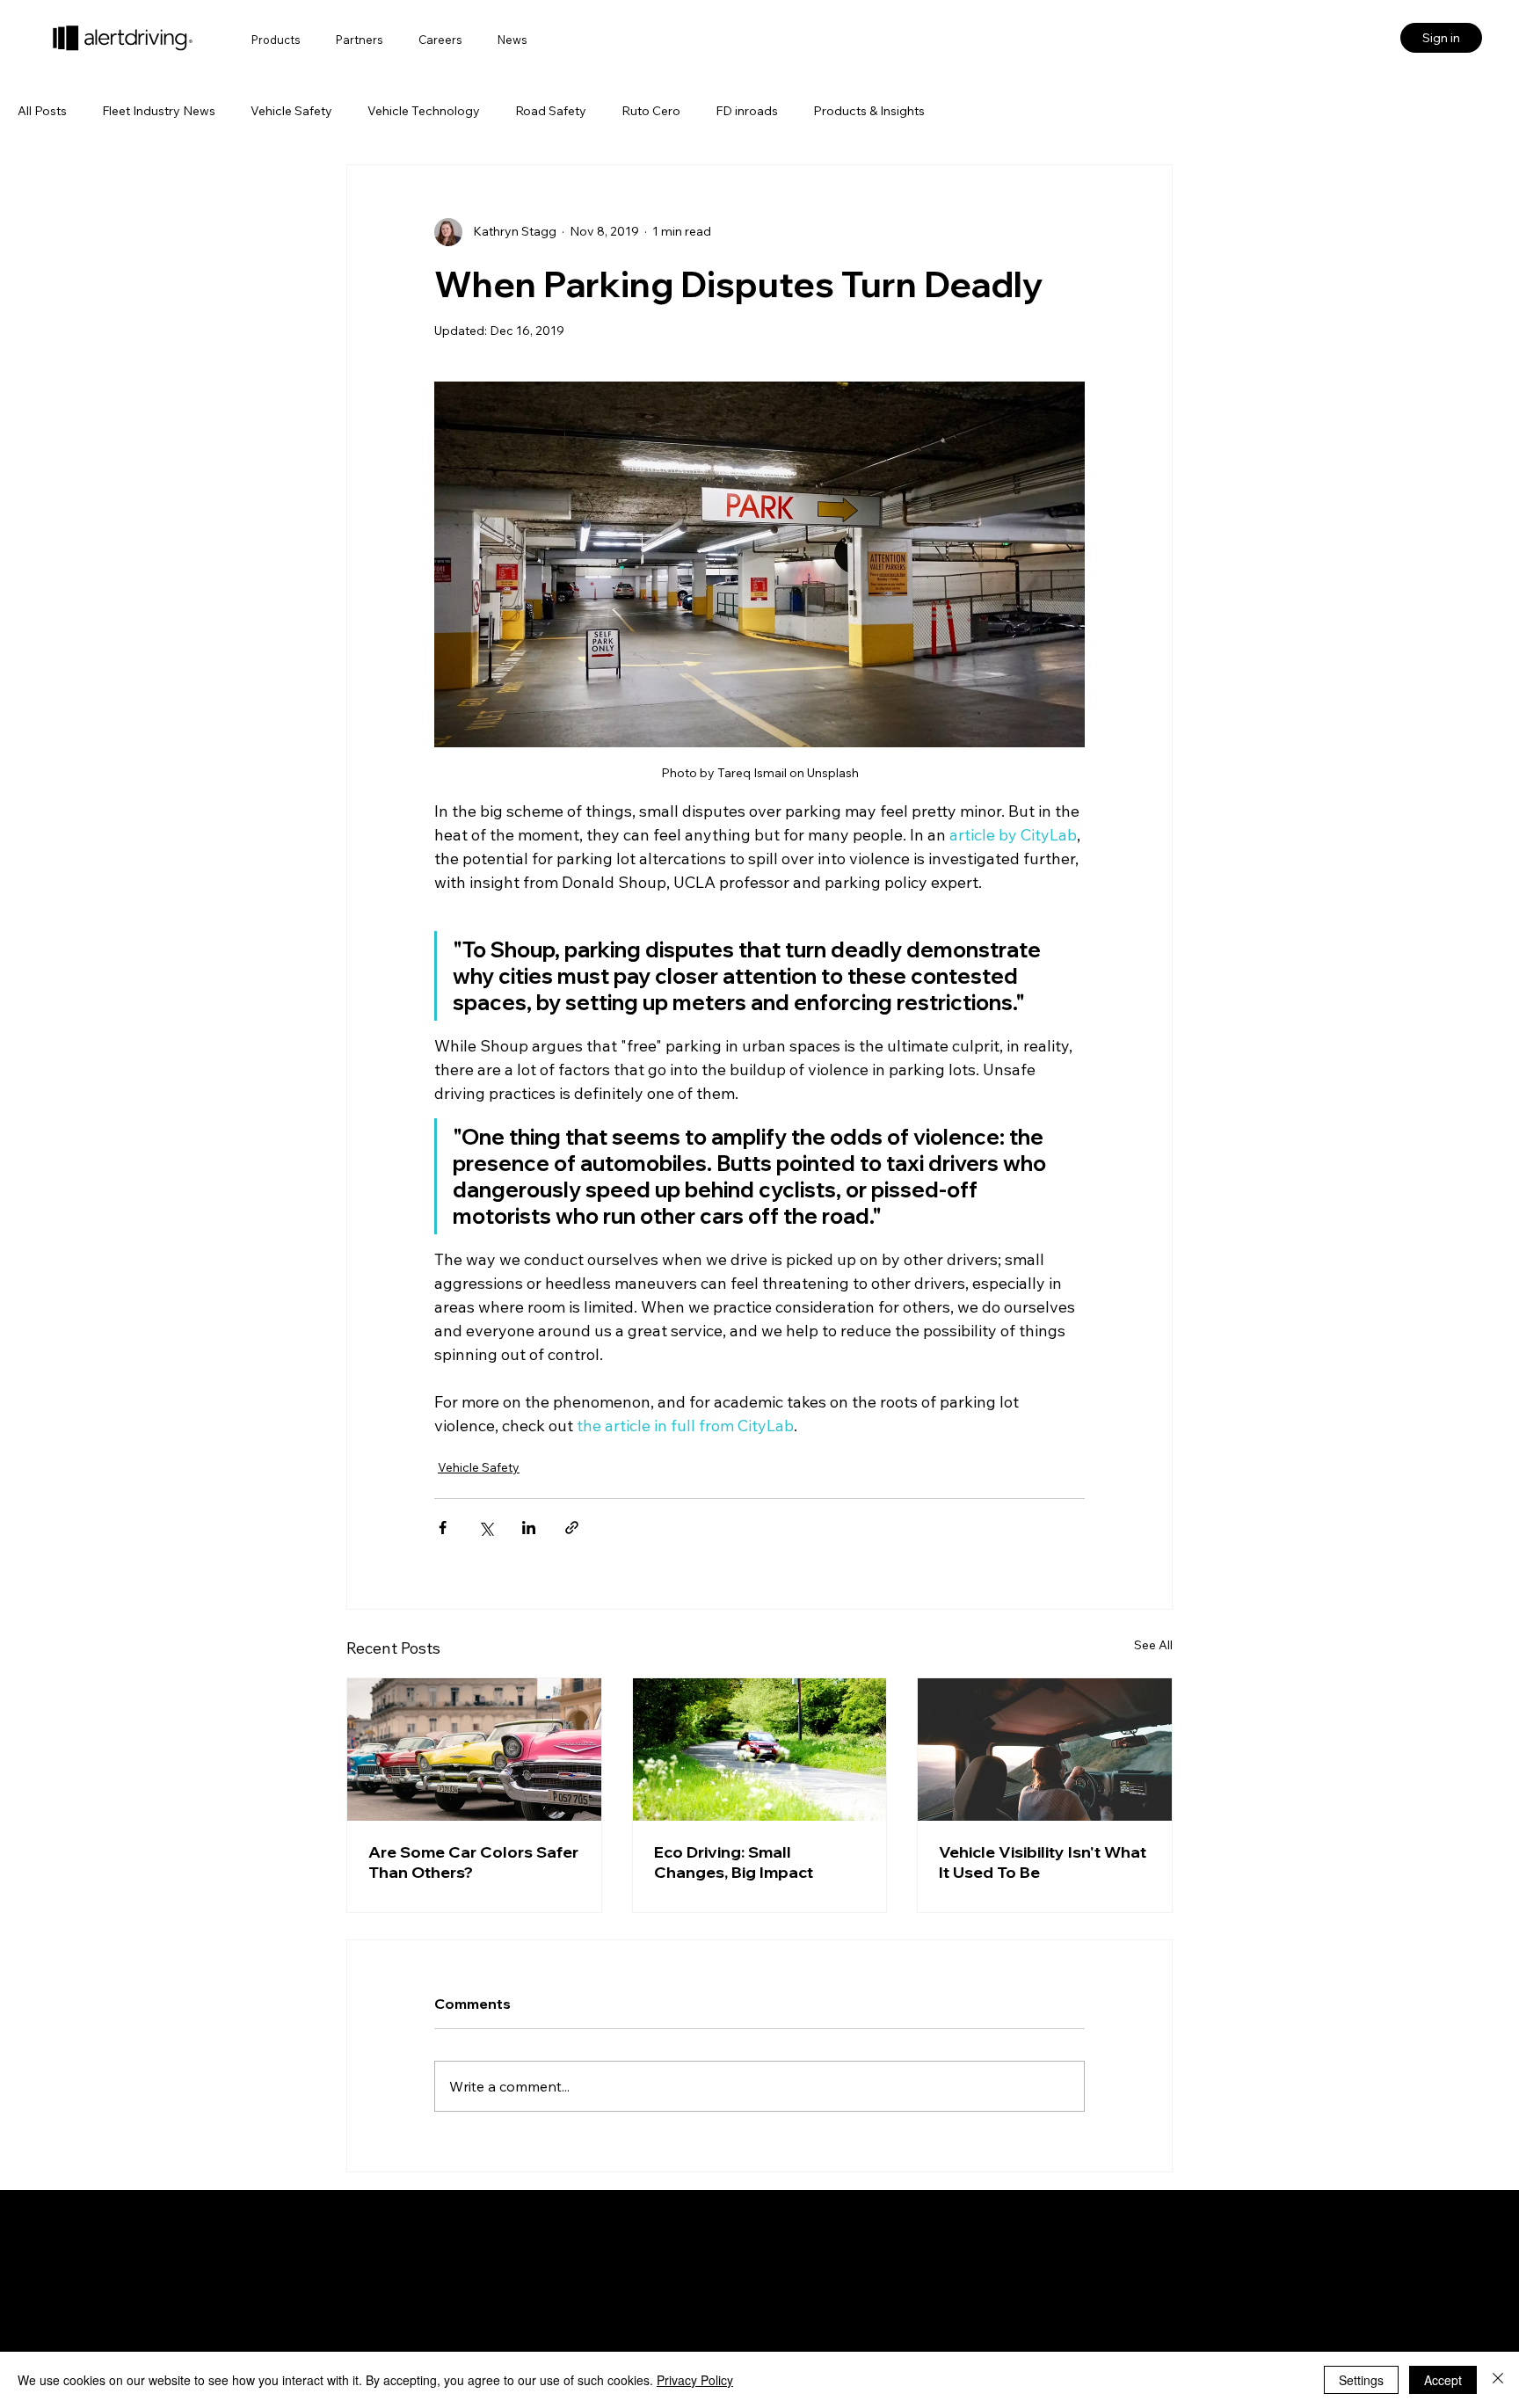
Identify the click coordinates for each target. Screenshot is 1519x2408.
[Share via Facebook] (443, 1528)
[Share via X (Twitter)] (486, 1528)
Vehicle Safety (291, 111)
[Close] (1498, 2380)
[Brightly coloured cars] (474, 1750)
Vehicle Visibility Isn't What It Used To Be (1043, 1862)
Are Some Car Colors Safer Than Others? (473, 1862)
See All (1153, 1645)
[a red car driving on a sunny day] (760, 1750)
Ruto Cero (651, 111)
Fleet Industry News (159, 111)
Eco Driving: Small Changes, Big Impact (734, 1862)
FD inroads (747, 111)
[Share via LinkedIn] (529, 1528)
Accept (1443, 2380)
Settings (1361, 2380)
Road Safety (551, 111)
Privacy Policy (695, 2380)
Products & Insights (869, 111)
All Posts (42, 111)
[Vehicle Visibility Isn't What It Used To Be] (1045, 1750)
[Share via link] (572, 1528)
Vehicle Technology (424, 111)
